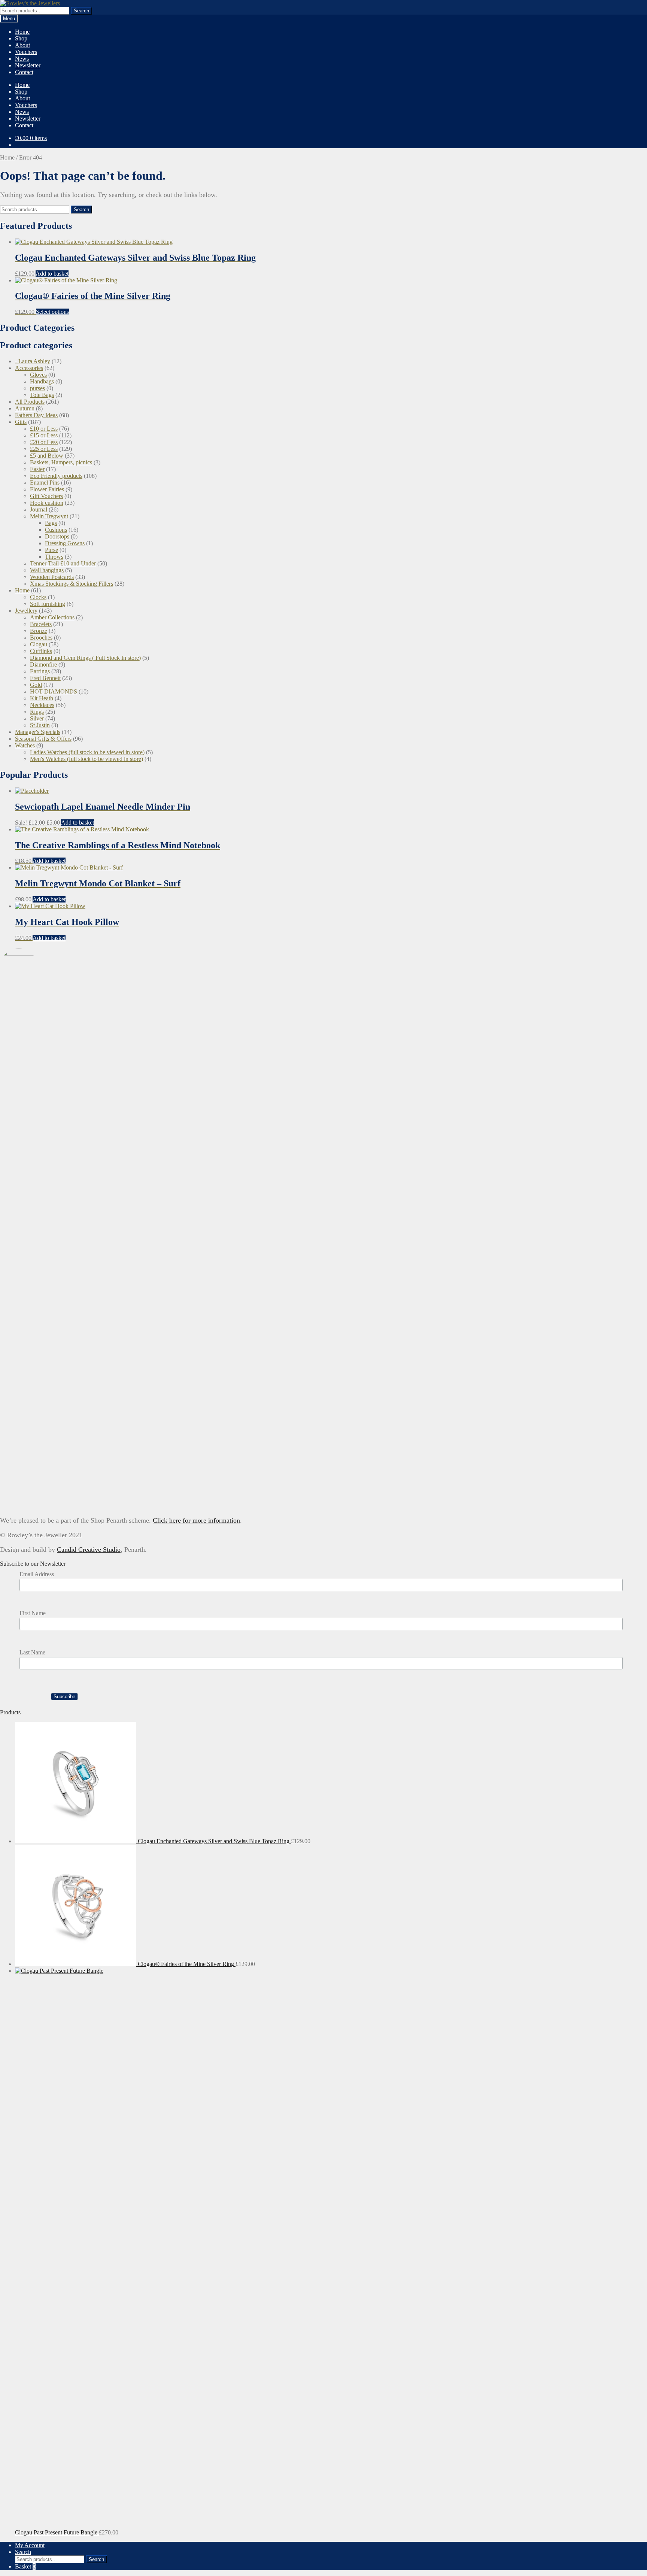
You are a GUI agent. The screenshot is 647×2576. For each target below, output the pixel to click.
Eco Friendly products (56, 476)
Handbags (42, 381)
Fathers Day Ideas (36, 415)
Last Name (32, 1652)
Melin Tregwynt (49, 516)
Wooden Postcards (52, 577)
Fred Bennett (45, 678)
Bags (51, 523)
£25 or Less (44, 449)
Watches (25, 745)
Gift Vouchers (46, 496)
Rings (37, 712)
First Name (33, 1613)
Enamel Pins (45, 483)
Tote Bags (42, 395)
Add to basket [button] (52, 274)
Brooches (41, 638)
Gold (36, 685)
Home (22, 32)
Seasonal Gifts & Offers (43, 739)
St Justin (40, 725)
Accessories (29, 368)
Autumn (25, 408)
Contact (24, 72)
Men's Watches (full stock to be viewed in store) (86, 759)
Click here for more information (196, 1520)
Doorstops (57, 536)
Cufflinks (41, 651)
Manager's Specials (38, 732)
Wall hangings (47, 570)
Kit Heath (42, 698)
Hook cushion (47, 503)
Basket (25, 2566)
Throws (54, 557)
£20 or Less (44, 442)
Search (81, 11)
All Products (30, 402)
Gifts (21, 422)
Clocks (38, 597)
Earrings (40, 671)
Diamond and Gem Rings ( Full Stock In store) (85, 658)
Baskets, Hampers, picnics (61, 462)
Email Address (37, 1574)
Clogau (39, 644)
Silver (37, 718)
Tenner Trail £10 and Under (63, 563)
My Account (30, 2545)
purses (37, 388)
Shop (21, 38)
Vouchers (26, 52)
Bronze (39, 631)
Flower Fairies (47, 489)
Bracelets (41, 624)
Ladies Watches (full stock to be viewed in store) (87, 752)
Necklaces (42, 705)
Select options (52, 312)
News (22, 59)
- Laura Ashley (33, 361)
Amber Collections (52, 617)
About (22, 45)
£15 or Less (44, 435)
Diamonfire (43, 665)
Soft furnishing (48, 604)
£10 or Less (44, 429)
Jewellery (26, 611)
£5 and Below (47, 456)
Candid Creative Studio (89, 1550)
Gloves (38, 375)
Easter (37, 469)
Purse (51, 550)
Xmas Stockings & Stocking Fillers (72, 584)
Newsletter (28, 65)
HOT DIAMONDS (54, 691)
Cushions (56, 530)
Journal (39, 509)
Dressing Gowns (65, 543)
